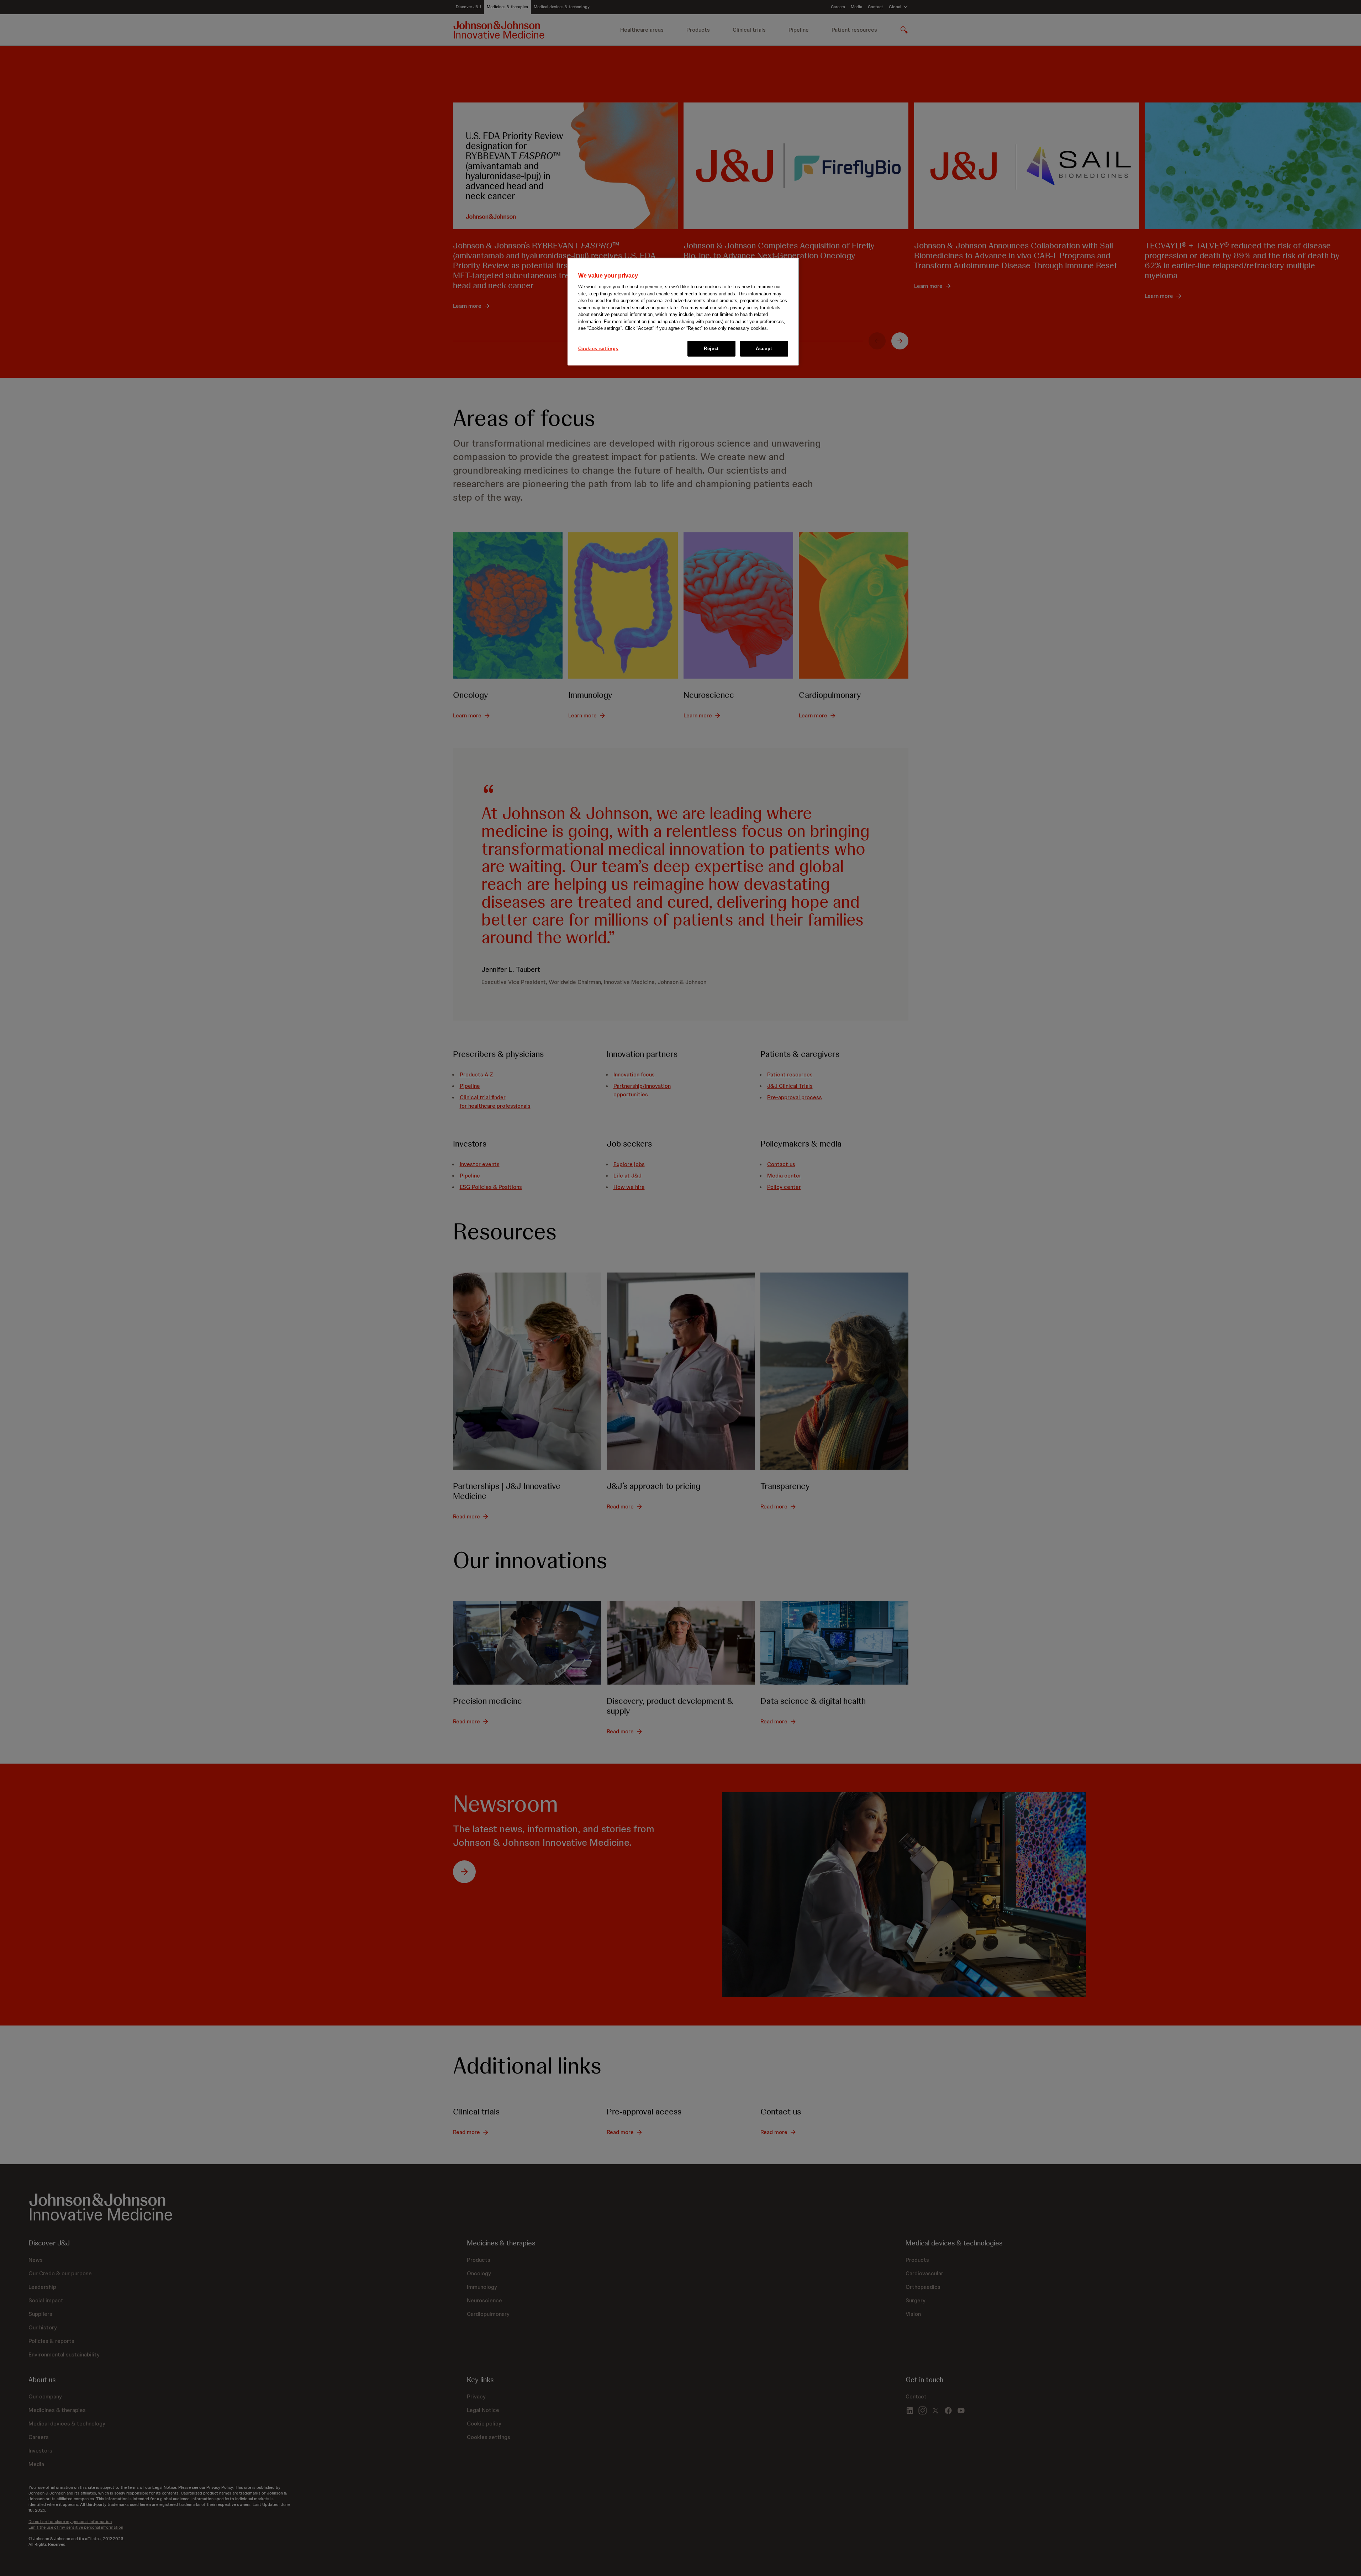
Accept (764, 349)
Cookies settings (598, 349)
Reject (711, 349)
